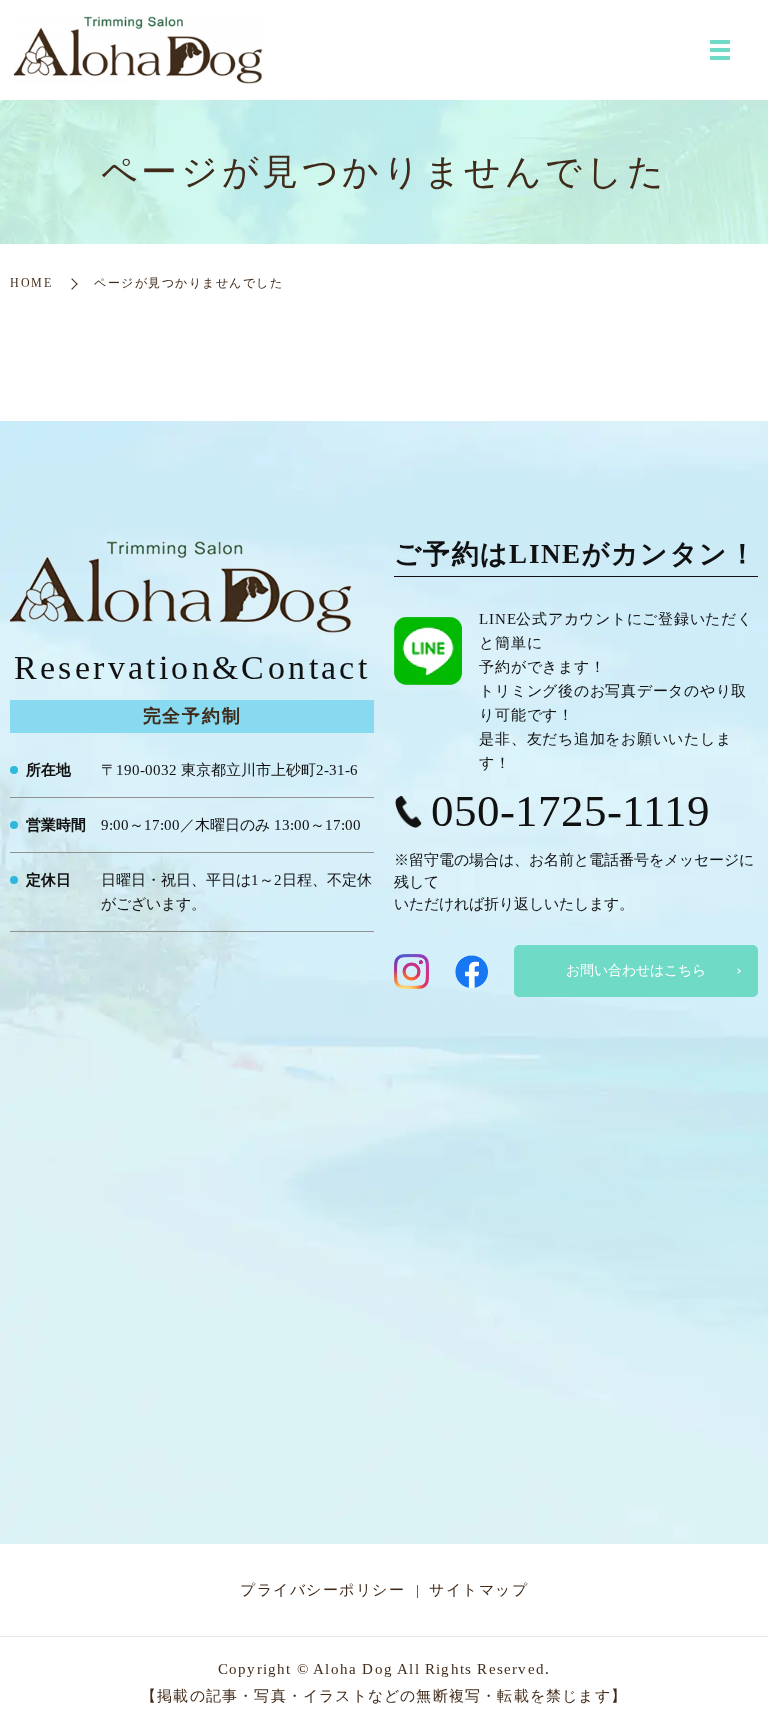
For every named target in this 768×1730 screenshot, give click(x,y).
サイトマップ (478, 1590)
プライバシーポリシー (322, 1590)
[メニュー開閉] (720, 50)
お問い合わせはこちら (636, 970)
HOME (31, 283)
